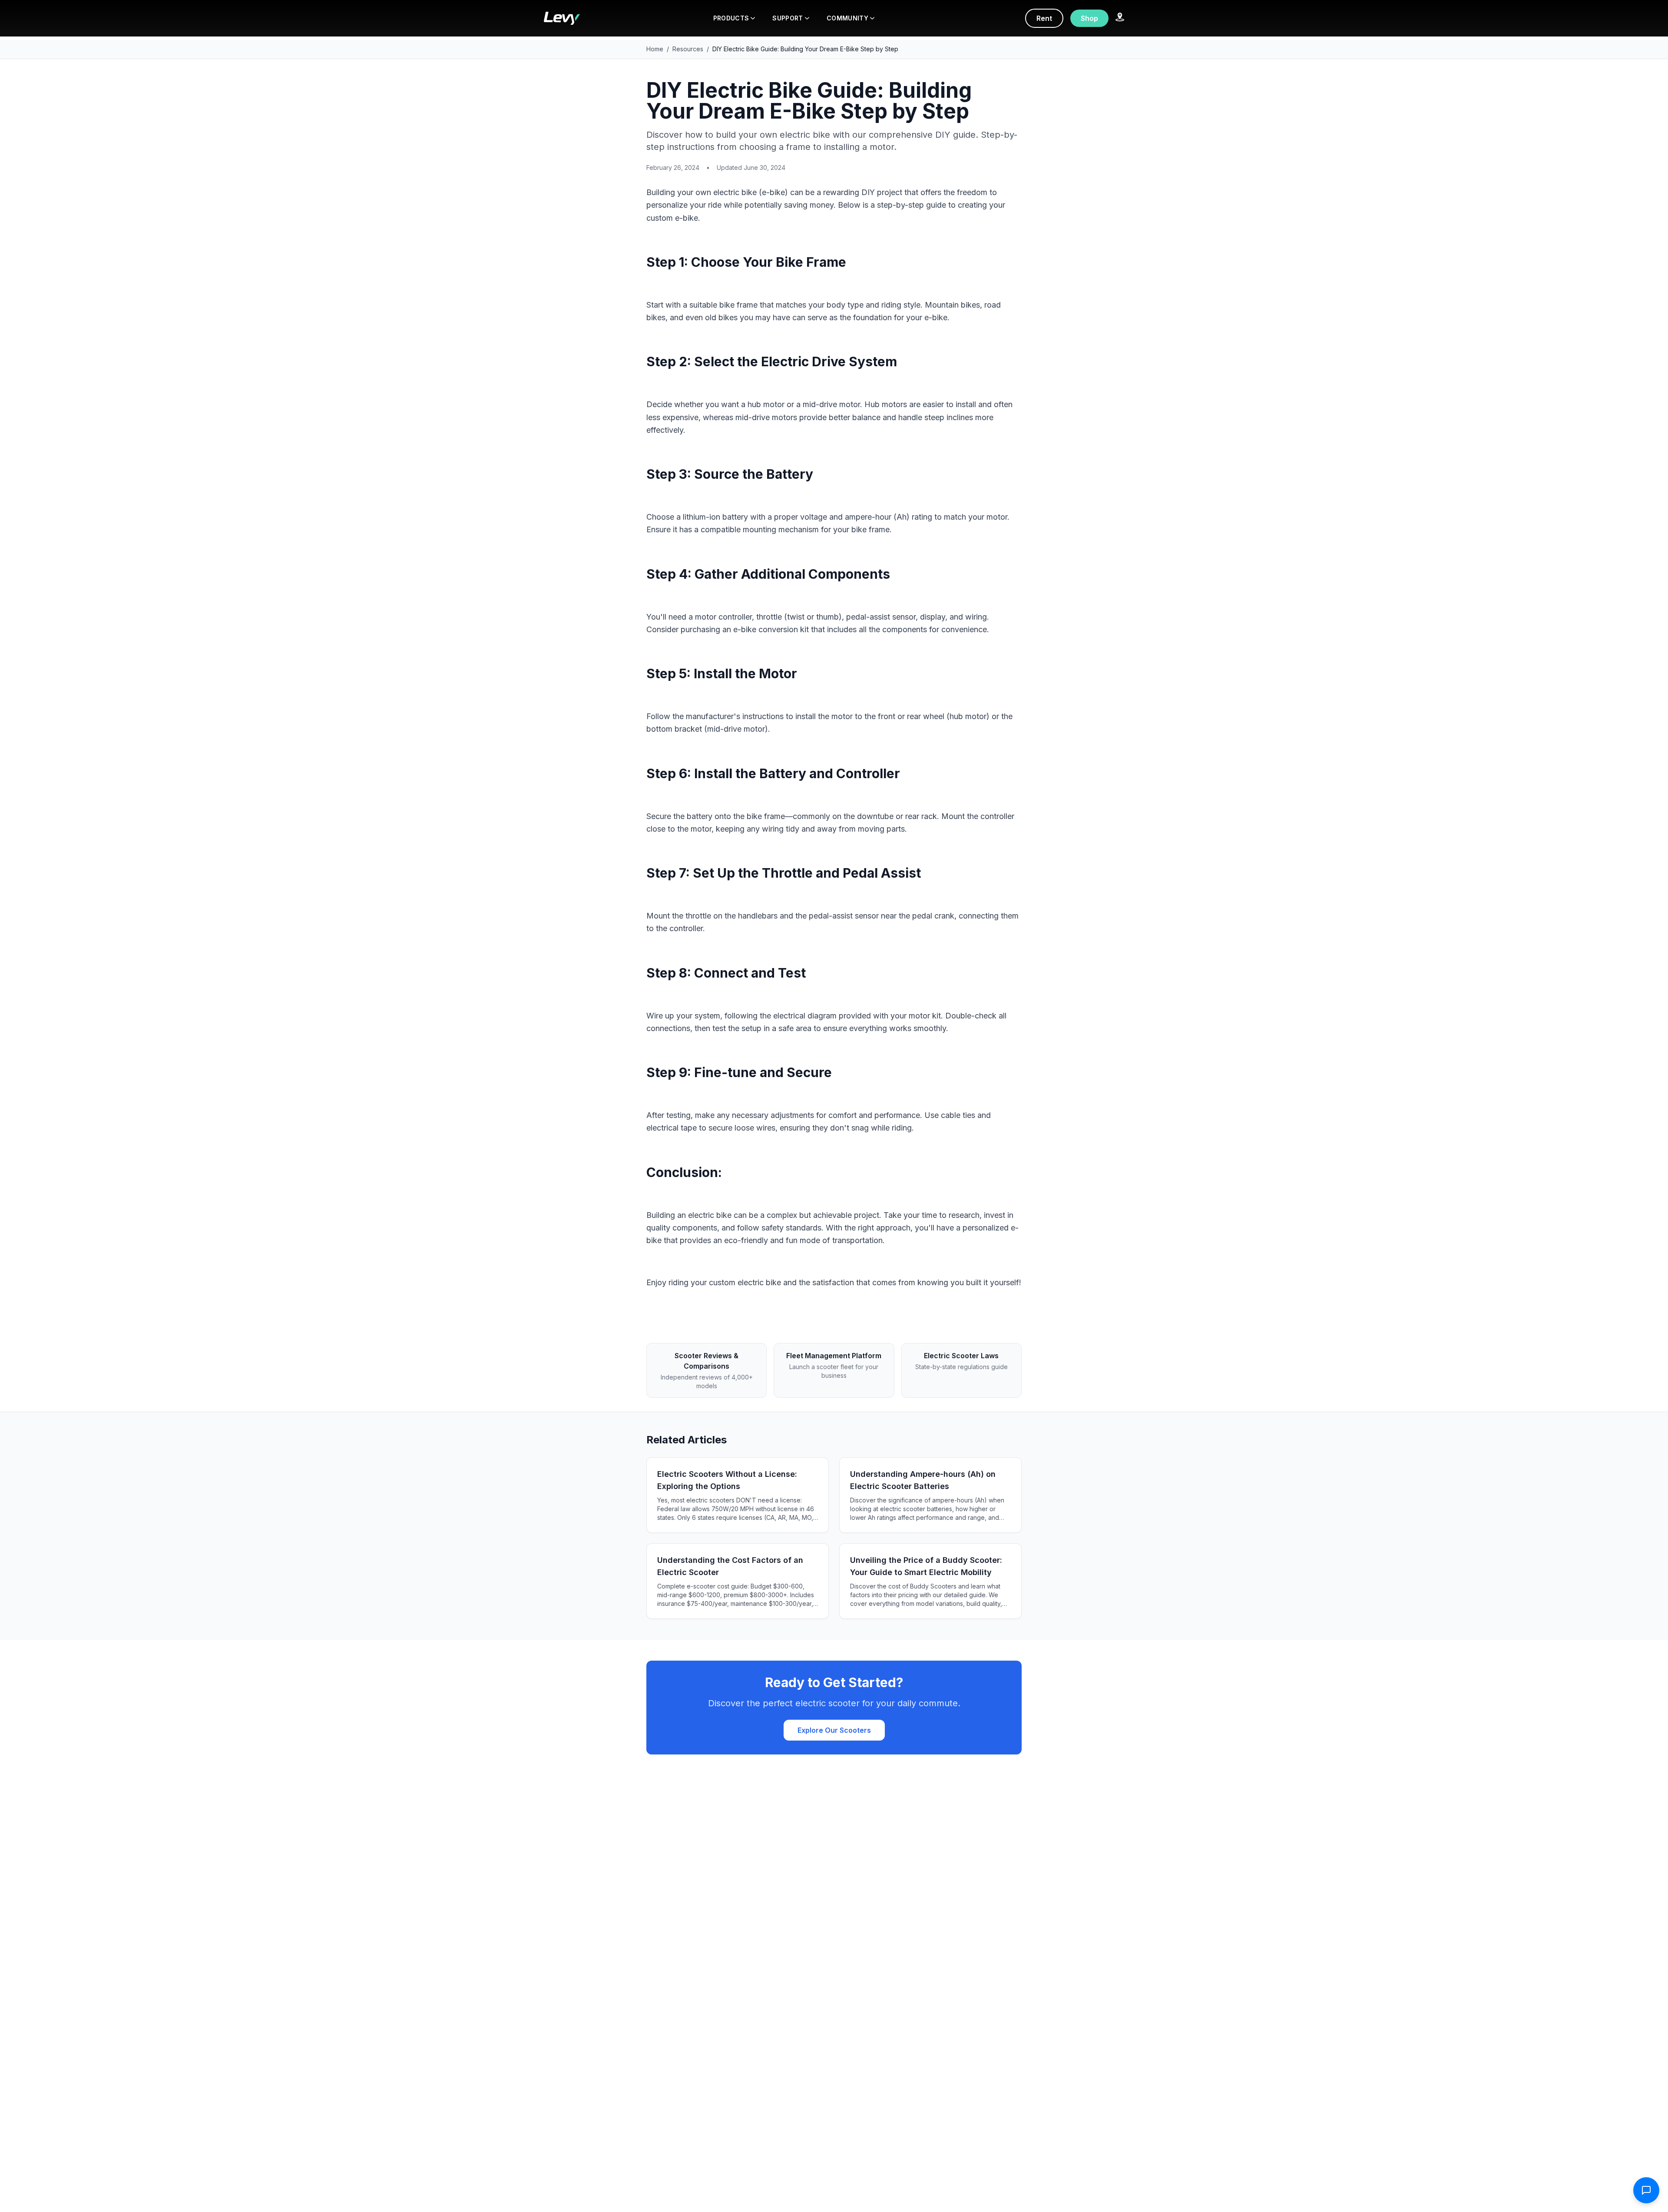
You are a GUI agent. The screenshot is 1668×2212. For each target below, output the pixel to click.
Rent (1044, 18)
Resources (688, 49)
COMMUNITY (847, 18)
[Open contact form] (1646, 2190)
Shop (1089, 18)
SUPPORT (788, 18)
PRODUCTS (731, 18)
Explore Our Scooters (834, 1730)
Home (655, 49)
